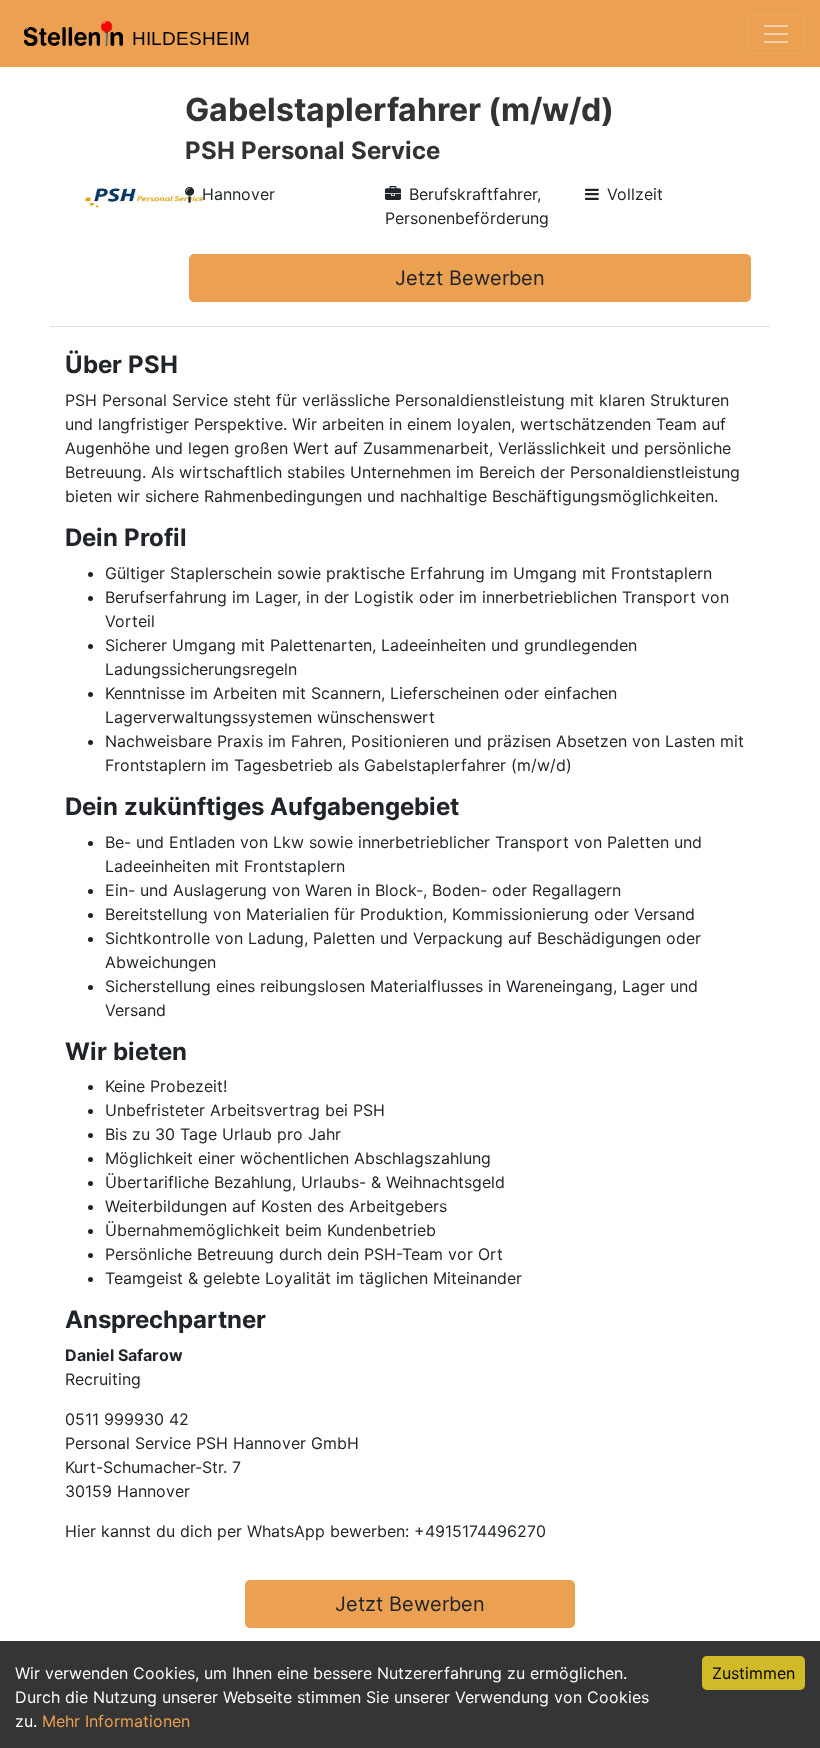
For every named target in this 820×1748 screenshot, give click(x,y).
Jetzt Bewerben (470, 278)
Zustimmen (753, 1673)
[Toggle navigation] (776, 34)
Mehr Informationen (116, 1721)
